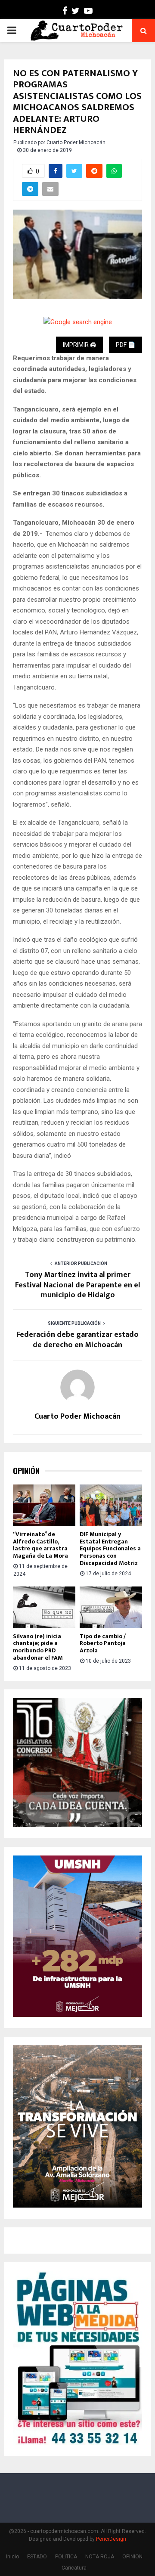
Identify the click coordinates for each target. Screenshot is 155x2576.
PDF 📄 (126, 345)
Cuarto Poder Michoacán (76, 142)
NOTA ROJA (100, 2557)
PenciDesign (111, 2539)
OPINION (132, 2557)
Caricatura (74, 2568)
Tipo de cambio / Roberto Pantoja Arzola (103, 1644)
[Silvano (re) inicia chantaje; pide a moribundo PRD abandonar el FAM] (44, 1607)
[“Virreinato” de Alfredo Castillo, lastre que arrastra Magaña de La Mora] (44, 1505)
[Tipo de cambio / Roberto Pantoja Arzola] (111, 1607)
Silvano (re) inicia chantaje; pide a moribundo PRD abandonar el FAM (38, 1647)
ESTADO (37, 2557)
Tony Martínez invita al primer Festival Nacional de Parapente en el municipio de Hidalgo (78, 1285)
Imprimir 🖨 (79, 345)
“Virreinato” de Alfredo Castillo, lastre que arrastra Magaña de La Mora (40, 1545)
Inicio (12, 2557)
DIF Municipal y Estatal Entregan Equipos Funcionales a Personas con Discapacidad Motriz (110, 1549)
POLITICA (66, 2557)
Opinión (26, 1471)
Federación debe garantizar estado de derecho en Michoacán (77, 1340)
